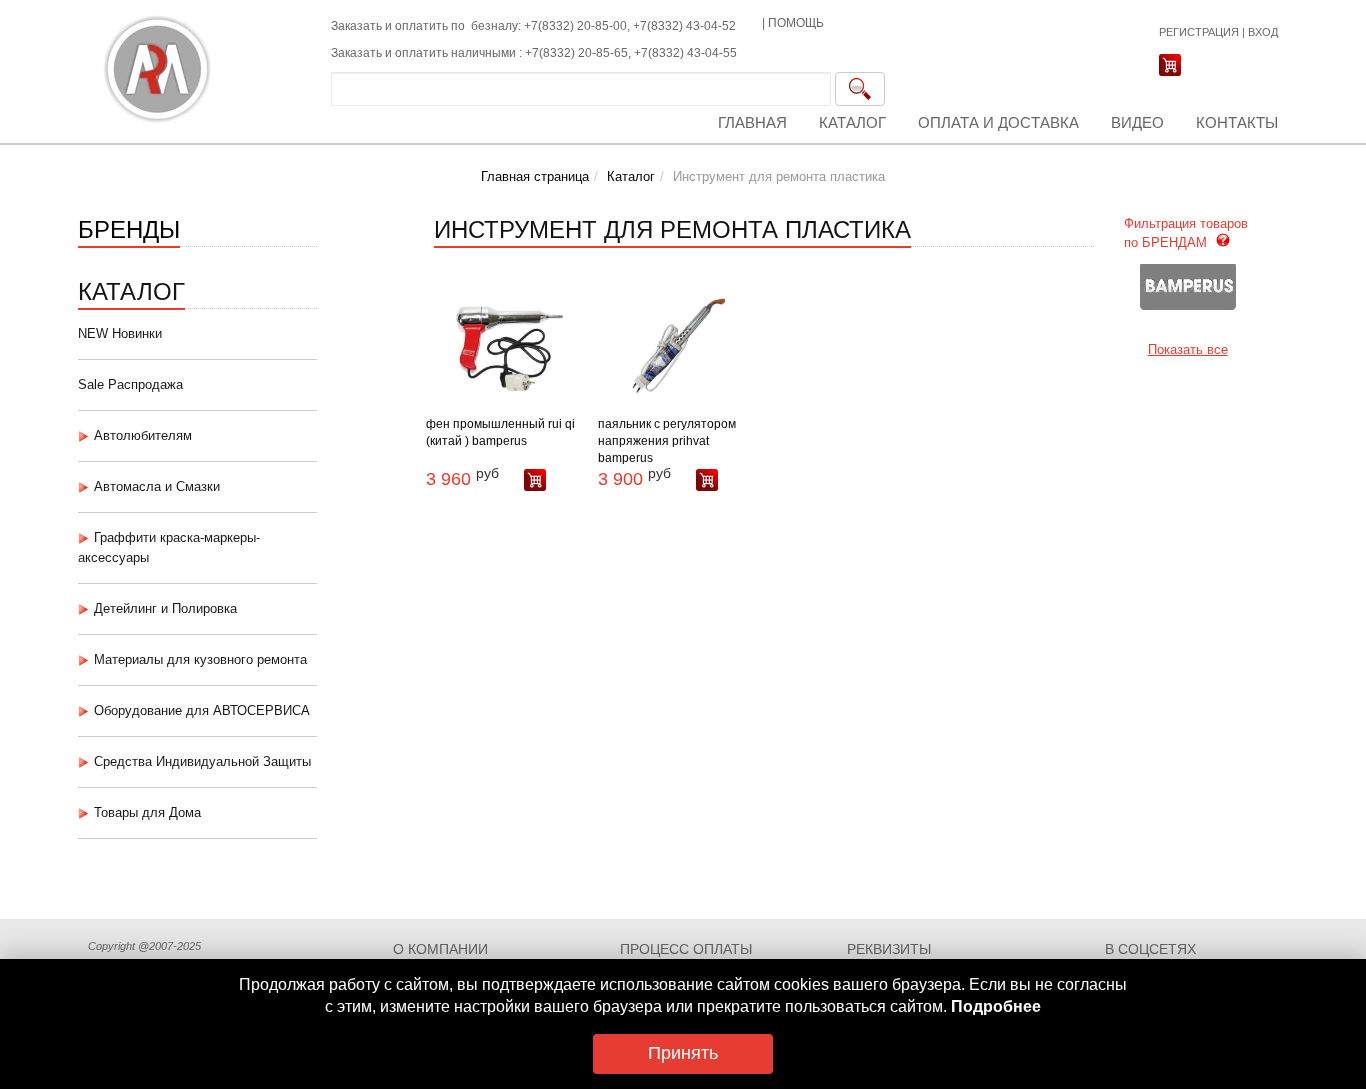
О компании (440, 949)
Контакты (1237, 122)
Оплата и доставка (998, 122)
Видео (1137, 122)
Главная (752, 122)
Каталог (852, 122)
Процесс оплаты (686, 949)
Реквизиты (889, 949)
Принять (683, 1053)
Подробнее (996, 1006)
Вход (1263, 32)
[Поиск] (860, 89)
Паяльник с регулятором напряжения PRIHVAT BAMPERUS (667, 441)
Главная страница (535, 176)
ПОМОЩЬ (796, 23)
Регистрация (1199, 32)
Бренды (129, 227)
